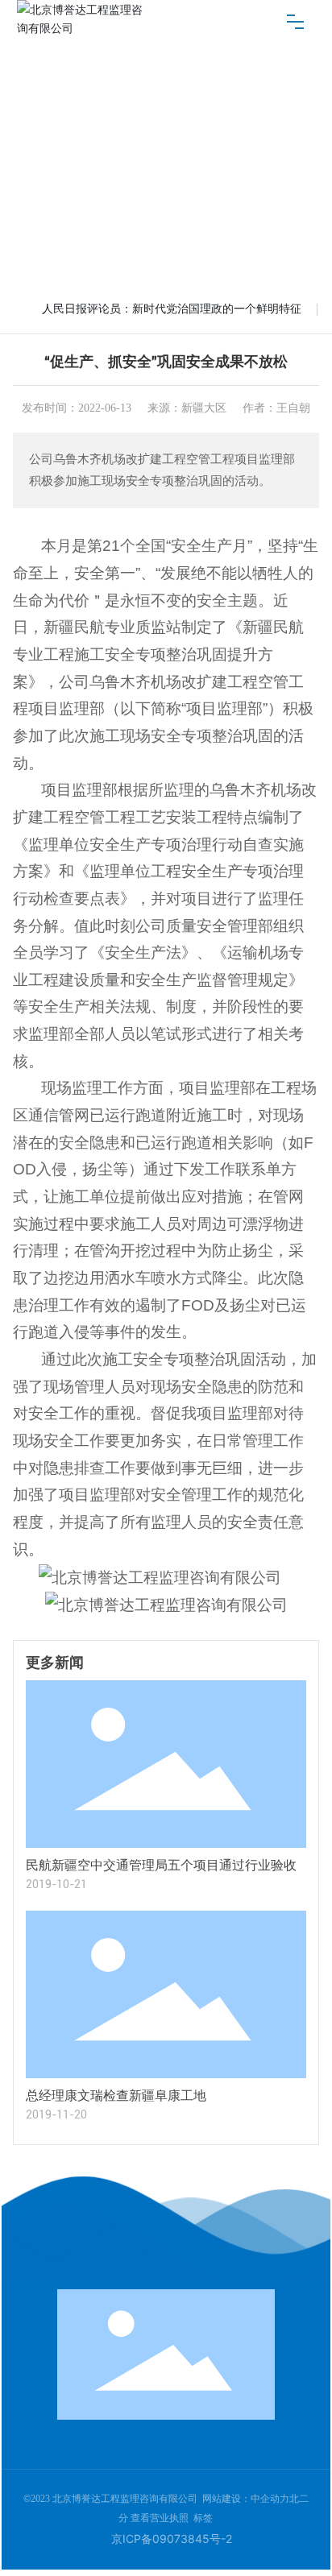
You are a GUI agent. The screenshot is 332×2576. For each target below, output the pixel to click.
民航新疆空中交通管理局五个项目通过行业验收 (161, 1865)
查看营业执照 (160, 2518)
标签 (203, 2518)
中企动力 (270, 2499)
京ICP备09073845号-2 (172, 2539)
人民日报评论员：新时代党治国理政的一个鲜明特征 (172, 309)
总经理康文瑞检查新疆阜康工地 (116, 2096)
